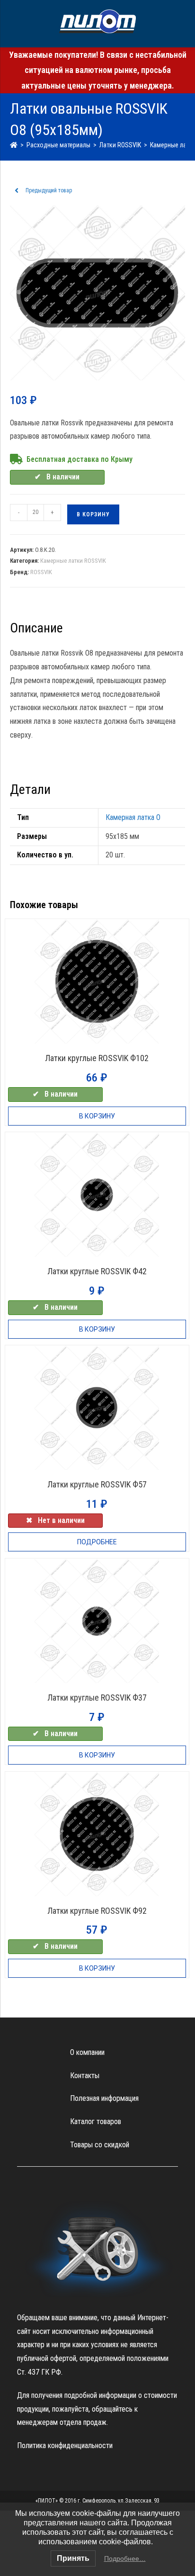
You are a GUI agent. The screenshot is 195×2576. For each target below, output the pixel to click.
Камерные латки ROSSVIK (73, 561)
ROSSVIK (41, 572)
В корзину (93, 514)
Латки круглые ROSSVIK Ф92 (97, 1911)
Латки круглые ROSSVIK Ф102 (97, 1058)
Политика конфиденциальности (65, 2445)
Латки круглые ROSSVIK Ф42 (97, 1271)
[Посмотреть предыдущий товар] (17, 191)
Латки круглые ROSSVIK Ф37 (97, 1698)
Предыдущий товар (49, 190)
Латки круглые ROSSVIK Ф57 (97, 1484)
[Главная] (14, 145)
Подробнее (97, 1542)
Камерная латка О (133, 817)
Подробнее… (125, 2558)
